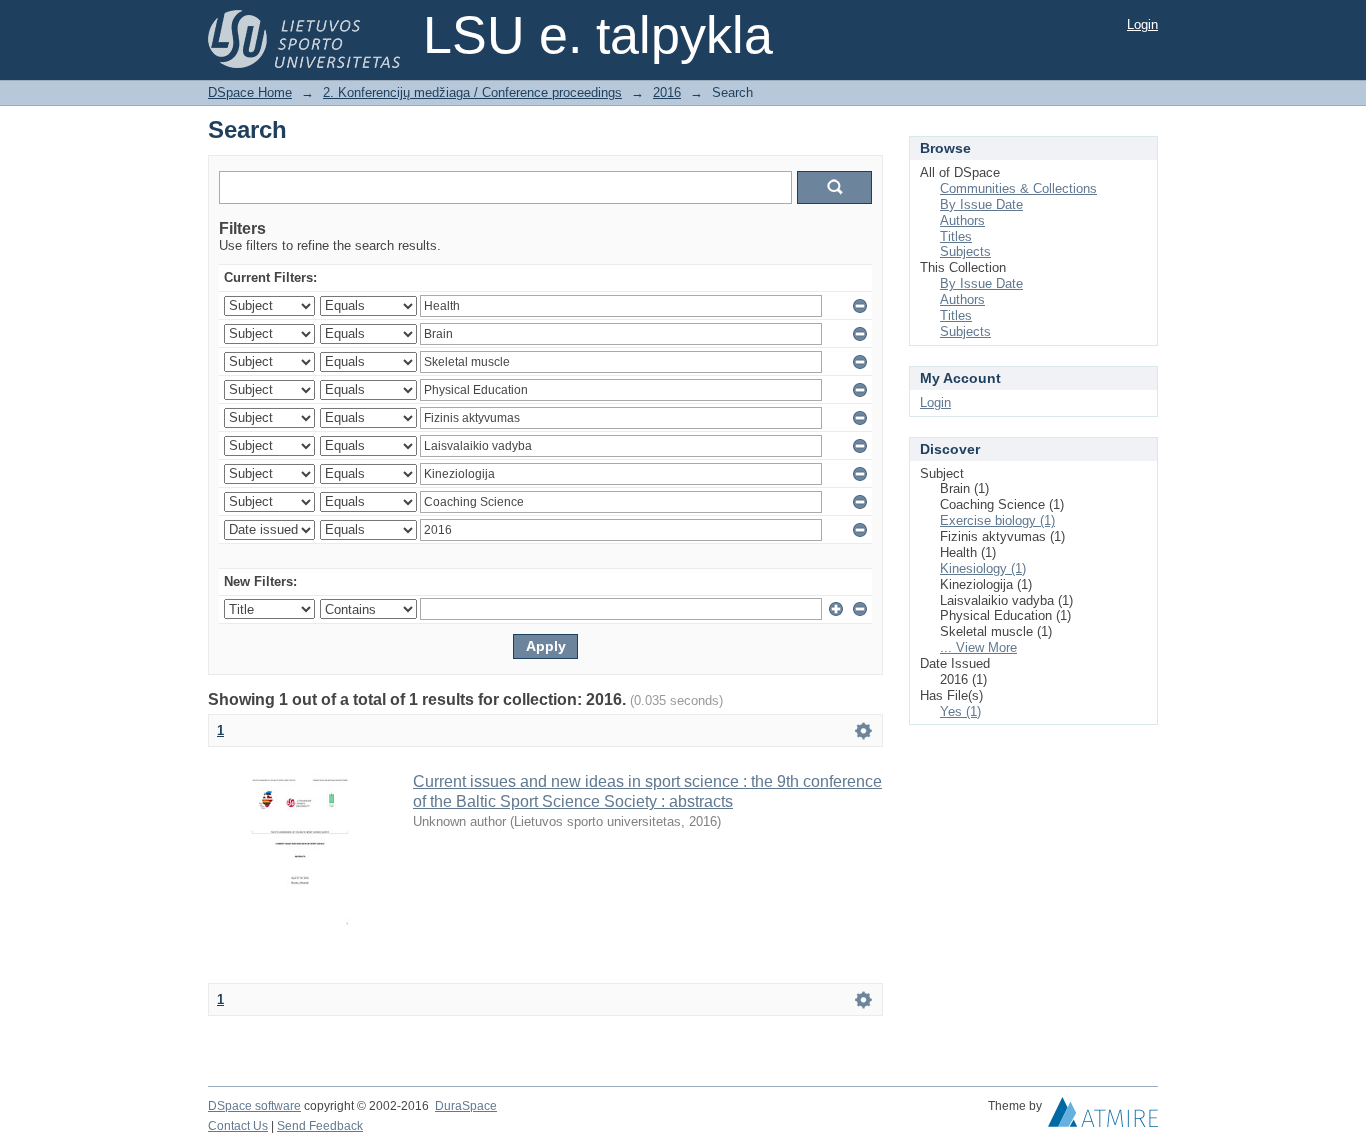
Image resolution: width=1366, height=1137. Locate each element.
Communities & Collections (1018, 188)
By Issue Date (981, 204)
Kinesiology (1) (983, 568)
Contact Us (238, 1126)
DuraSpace (466, 1106)
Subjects (965, 251)
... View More (978, 647)
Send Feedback (320, 1126)
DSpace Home (250, 92)
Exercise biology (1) (997, 520)
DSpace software (254, 1106)
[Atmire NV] (1103, 1117)
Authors (962, 220)
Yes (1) (960, 711)
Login (1142, 24)
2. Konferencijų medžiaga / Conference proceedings (472, 92)
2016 (667, 92)
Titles (956, 236)
